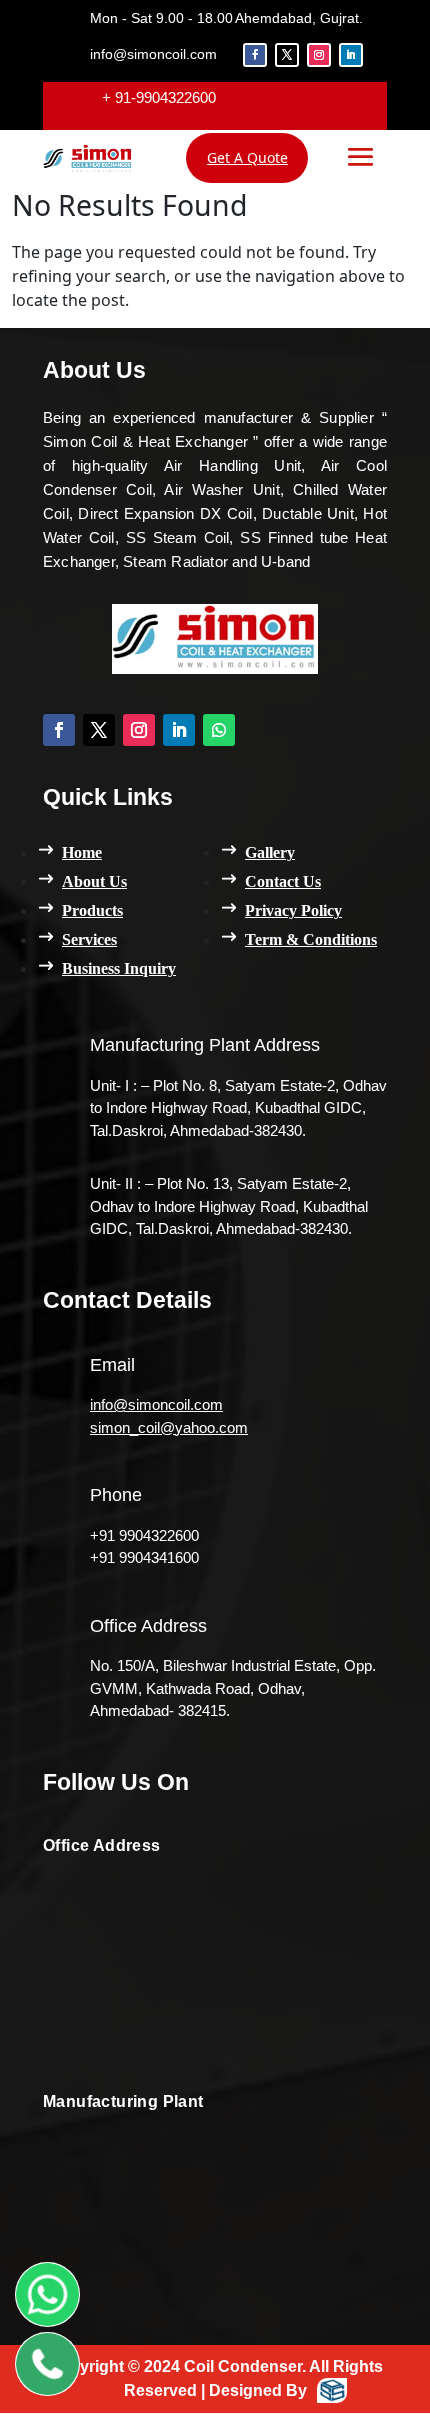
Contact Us (283, 881)
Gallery (270, 852)
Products (92, 910)
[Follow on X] (287, 55)
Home (82, 852)
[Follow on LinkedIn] (351, 55)
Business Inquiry (119, 968)
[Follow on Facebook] (255, 55)
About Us (94, 881)
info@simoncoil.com (156, 1404)
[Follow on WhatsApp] (219, 730)
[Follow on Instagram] (319, 55)
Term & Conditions (311, 939)
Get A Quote (247, 157)
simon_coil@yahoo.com (169, 1427)
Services (89, 939)
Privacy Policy (293, 910)
